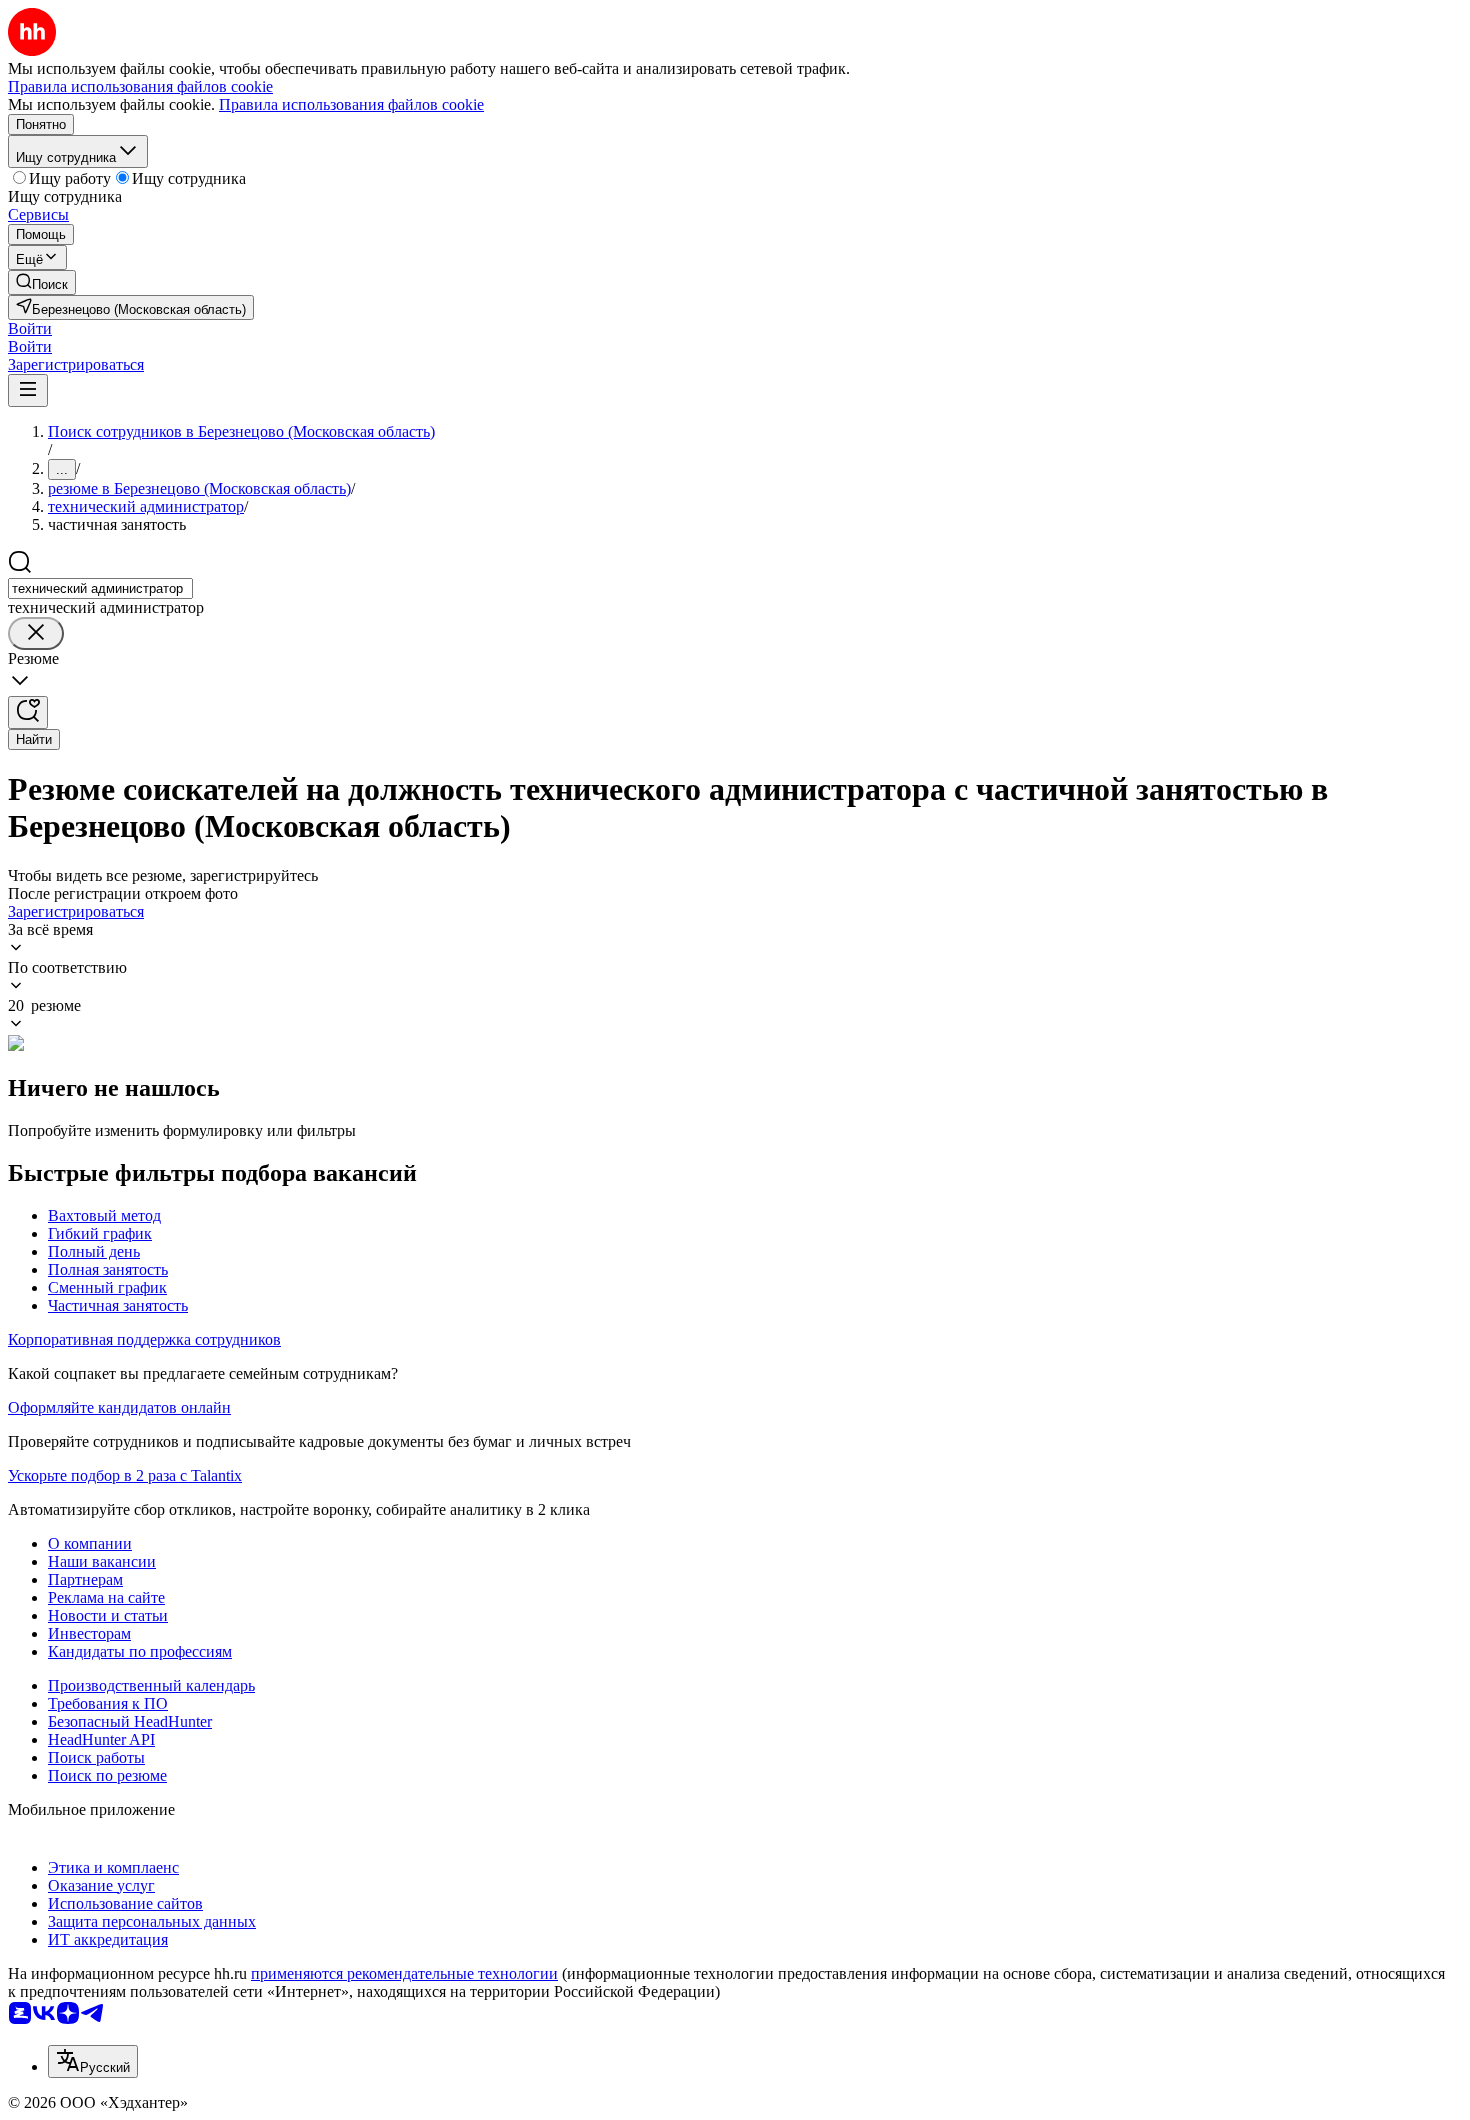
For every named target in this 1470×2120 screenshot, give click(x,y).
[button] (30, 328)
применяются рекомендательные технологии (404, 1973)
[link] (42, 282)
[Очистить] (36, 633)
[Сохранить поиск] (28, 712)
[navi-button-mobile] (28, 390)
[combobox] (100, 588)
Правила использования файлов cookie (351, 104)
